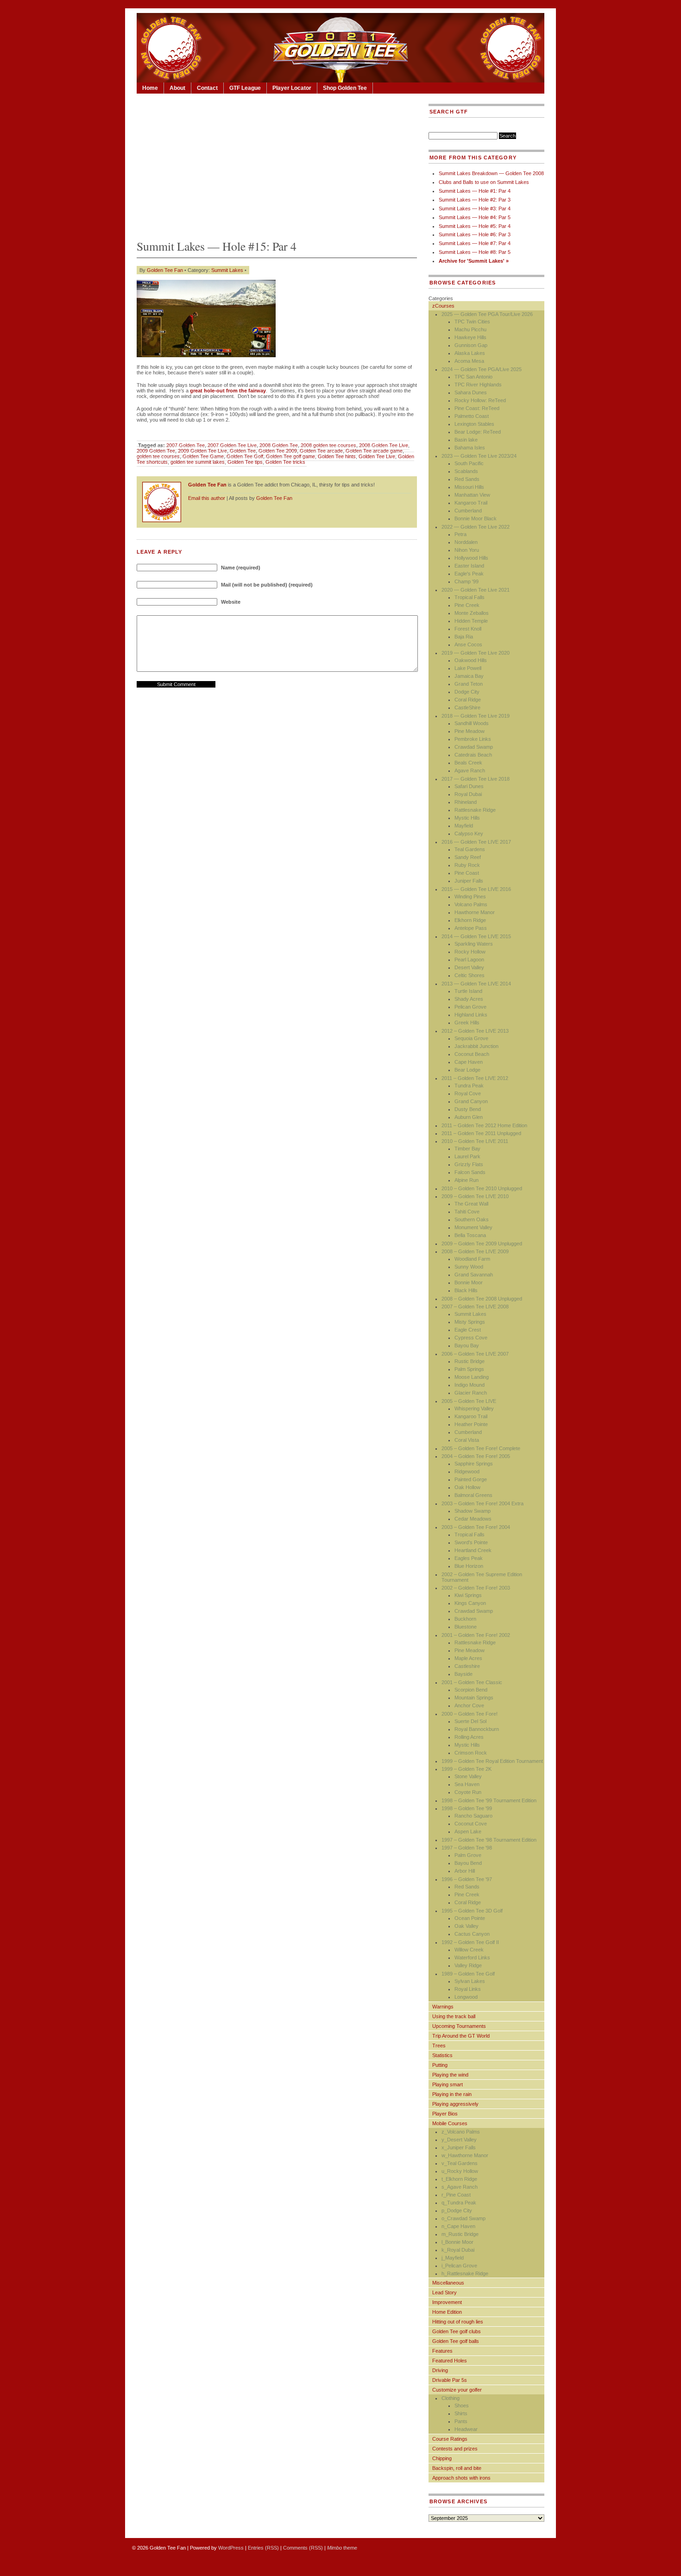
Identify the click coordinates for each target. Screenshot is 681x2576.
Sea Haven (467, 1784)
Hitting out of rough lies (458, 2322)
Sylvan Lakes (470, 1981)
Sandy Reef (468, 857)
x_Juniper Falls (459, 2147)
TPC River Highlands (478, 385)
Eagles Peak (469, 1558)
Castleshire (467, 1666)
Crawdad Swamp (474, 747)
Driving (440, 2370)
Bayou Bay (467, 1345)
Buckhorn (465, 1619)
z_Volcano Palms (461, 2132)
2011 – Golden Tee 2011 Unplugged (481, 1133)
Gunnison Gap (471, 345)
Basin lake (466, 440)
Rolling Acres (469, 1737)
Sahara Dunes (471, 392)
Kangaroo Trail (471, 503)
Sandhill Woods (472, 723)
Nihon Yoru (467, 550)
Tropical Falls (470, 597)
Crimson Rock (471, 1753)
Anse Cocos (468, 644)
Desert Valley (469, 967)
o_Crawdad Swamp (463, 2218)
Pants (461, 2421)
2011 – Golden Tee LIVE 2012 (475, 1078)
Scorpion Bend (471, 1690)
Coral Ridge (468, 700)
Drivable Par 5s (450, 2380)
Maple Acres (468, 1658)
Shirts (461, 2413)
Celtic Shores (470, 975)
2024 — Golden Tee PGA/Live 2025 (482, 369)
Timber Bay (467, 1149)
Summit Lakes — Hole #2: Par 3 (475, 200)
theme (342, 2548)
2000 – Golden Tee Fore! (470, 1714)
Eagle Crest (468, 1330)
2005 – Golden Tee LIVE (469, 1401)
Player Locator (292, 88)
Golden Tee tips (245, 462)
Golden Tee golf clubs (457, 2331)
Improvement (447, 2302)
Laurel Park (467, 1156)
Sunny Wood (469, 1267)
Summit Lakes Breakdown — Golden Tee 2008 (491, 173)
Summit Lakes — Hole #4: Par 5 (475, 217)
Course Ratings (450, 2439)
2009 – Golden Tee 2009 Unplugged (482, 1244)
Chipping (442, 2458)
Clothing (451, 2398)
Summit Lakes (227, 270)
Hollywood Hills (471, 558)
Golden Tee (243, 451)
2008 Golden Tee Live (384, 445)
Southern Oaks (472, 1219)
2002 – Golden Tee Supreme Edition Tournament (482, 1577)
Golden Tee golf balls (456, 2341)
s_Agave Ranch (460, 2187)
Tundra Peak (469, 1086)
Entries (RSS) (263, 2548)
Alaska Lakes (470, 353)
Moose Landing (472, 1377)
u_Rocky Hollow (460, 2171)
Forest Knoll (468, 629)
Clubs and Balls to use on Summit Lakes (484, 182)
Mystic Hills (467, 818)
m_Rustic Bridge (460, 2234)
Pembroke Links (473, 739)
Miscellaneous (448, 2283)
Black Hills (466, 1290)
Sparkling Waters (474, 944)
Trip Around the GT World (461, 2036)
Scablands (466, 471)
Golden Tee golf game (290, 456)
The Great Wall (471, 1204)
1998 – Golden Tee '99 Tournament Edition (489, 1800)
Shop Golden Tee (345, 88)
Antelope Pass (471, 928)
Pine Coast (467, 873)
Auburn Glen (469, 1117)
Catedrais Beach (473, 755)
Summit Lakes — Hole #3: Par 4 (475, 208)
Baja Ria (464, 637)
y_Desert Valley (459, 2140)
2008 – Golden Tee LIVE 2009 (475, 1251)
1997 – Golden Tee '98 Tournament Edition (489, 1840)
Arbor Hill (465, 1871)
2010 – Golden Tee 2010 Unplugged (482, 1188)
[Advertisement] (277, 164)
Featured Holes (450, 2361)
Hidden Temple (471, 621)
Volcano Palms (471, 904)
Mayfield (464, 826)
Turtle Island (468, 991)
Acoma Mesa (469, 361)
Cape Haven (469, 1062)
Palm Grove (468, 1855)
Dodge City (467, 692)
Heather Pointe (471, 1424)
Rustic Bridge (470, 1361)
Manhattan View (472, 495)
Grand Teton (469, 684)
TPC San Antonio (473, 377)
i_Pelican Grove (459, 2266)
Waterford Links (472, 1957)
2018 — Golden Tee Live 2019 (476, 716)
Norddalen (466, 542)
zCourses (443, 306)
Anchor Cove (469, 1705)
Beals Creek (468, 763)
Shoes (462, 2406)
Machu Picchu (470, 329)
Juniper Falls (469, 881)
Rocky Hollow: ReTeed (480, 400)
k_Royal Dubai (458, 2250)
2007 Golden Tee (186, 445)
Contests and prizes (455, 2449)
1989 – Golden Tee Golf (468, 1974)
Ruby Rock (467, 865)
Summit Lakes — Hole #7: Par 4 (475, 243)
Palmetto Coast (472, 416)
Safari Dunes (469, 786)
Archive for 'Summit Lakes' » (474, 261)
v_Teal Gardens (460, 2163)
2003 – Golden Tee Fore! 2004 (476, 1527)
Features (442, 2351)
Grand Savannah (474, 1275)
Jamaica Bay (469, 676)
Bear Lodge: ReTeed (478, 432)
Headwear (466, 2429)
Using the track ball (454, 2016)
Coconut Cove (471, 1824)
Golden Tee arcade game (374, 451)
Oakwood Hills (471, 660)
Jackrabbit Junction (476, 1046)
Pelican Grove (470, 1007)
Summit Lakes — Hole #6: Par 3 (475, 234)
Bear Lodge (467, 1070)
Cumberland (468, 511)
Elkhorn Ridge (470, 920)
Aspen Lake (468, 1831)
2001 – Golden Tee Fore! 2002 (476, 1635)
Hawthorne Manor (475, 912)
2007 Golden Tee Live (232, 445)
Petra (460, 534)
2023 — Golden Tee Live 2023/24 (479, 456)
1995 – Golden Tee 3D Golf (472, 1911)
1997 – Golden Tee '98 (467, 1848)
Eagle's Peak (469, 574)
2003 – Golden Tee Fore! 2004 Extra (482, 1503)
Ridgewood (467, 1471)
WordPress (231, 2548)
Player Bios (445, 2114)
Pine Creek (467, 605)
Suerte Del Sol (470, 1721)
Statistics (442, 2055)
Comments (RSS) (303, 2548)
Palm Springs (469, 1369)
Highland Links (471, 1015)
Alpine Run (467, 1180)
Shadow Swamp (473, 1511)
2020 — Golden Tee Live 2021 (476, 590)
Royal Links (468, 1989)
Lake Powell (468, 668)
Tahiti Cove (467, 1212)
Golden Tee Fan (165, 270)
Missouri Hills (469, 487)
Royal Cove (468, 1093)
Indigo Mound (470, 1385)
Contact (207, 88)
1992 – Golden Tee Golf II (470, 1942)
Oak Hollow (467, 1487)
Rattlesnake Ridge (475, 810)
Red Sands (467, 479)
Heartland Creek (473, 1550)
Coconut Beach (472, 1054)
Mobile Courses (450, 2123)
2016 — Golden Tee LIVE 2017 (476, 842)
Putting (440, 2065)
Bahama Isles (470, 448)
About (177, 88)
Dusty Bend (468, 1109)
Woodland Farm (472, 1259)
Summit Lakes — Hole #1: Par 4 (475, 191)
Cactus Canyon (472, 1934)
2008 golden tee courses (328, 445)
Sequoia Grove (471, 1038)
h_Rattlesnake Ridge (465, 2273)
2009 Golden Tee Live (202, 451)
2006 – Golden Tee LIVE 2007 (475, 1354)
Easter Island (469, 566)
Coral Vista (467, 1440)
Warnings (443, 2007)
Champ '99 (467, 581)
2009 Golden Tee (156, 451)
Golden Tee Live (377, 456)
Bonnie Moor (469, 1282)
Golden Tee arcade (321, 451)
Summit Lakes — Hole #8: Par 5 (475, 252)
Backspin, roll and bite (457, 2468)
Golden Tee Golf (245, 456)
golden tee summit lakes (198, 462)
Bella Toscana (470, 1235)
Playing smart (448, 2084)
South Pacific (469, 463)
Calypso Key (469, 833)
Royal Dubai (468, 794)
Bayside (463, 1674)
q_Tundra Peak (459, 2203)
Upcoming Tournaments (459, 2026)
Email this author (207, 498)
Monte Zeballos (472, 613)
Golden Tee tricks (285, 462)
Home (150, 88)
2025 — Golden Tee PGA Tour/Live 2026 (487, 314)
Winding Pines (470, 897)
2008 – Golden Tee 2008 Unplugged (482, 1299)
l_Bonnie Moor (457, 2242)
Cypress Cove (471, 1338)
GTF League (245, 88)
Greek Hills (467, 1023)
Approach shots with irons (461, 2478)
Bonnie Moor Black (476, 518)
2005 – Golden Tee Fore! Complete (481, 1448)
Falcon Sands (470, 1172)
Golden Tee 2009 (278, 451)
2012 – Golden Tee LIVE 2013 (475, 1031)
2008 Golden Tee (279, 445)
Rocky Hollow (470, 952)
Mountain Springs (474, 1698)
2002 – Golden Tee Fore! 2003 (476, 1588)
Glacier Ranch (471, 1393)
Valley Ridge (468, 1965)
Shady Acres (469, 999)
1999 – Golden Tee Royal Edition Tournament (492, 1761)
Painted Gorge (471, 1479)
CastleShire (467, 707)
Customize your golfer (457, 2390)
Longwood (466, 1997)
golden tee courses (158, 456)
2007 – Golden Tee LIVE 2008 (475, 1307)
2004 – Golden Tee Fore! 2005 (476, 1456)
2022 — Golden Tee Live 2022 (476, 527)
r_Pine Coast (456, 2195)
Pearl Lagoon (469, 960)
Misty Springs (470, 1322)
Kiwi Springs (468, 1595)
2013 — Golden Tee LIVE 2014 (476, 984)
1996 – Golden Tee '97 (467, 1879)
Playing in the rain (452, 2094)
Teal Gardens (470, 849)
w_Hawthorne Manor (465, 2155)
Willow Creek (469, 1950)
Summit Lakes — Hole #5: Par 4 (475, 226)
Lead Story (445, 2292)
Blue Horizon (469, 1566)
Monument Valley (473, 1227)
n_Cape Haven (458, 2226)
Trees (439, 2046)
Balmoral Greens (473, 1495)
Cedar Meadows (473, 1519)
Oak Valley (467, 1926)
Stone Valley (468, 1776)
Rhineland (466, 802)
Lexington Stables (474, 424)
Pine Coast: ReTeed (477, 408)
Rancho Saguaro (473, 1816)
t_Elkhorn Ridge (459, 2179)
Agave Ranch (470, 770)
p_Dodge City (457, 2210)
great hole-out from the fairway (228, 391)
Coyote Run (468, 1792)
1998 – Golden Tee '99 (467, 1808)
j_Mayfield (453, 2258)
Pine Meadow (470, 731)
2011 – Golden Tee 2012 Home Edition (484, 1125)
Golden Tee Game (203, 456)
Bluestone (466, 1627)
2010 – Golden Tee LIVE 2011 (475, 1141)
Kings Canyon (470, 1603)
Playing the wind (450, 2075)
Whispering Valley (474, 1408)
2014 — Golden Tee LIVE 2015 (476, 936)
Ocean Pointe (470, 1918)
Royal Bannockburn (477, 1729)
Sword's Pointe (471, 1542)
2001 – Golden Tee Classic (472, 1682)
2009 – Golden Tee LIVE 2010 (475, 1196)
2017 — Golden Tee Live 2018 (476, 779)
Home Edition (447, 2312)
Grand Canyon (471, 1101)
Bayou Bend (468, 1863)
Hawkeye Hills (470, 337)
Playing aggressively (455, 2104)
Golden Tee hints (337, 456)
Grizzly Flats (469, 1164)
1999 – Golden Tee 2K (467, 1769)
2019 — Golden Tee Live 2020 (476, 653)
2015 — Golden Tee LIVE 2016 (476, 889)
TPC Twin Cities (472, 322)
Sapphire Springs (474, 1464)
